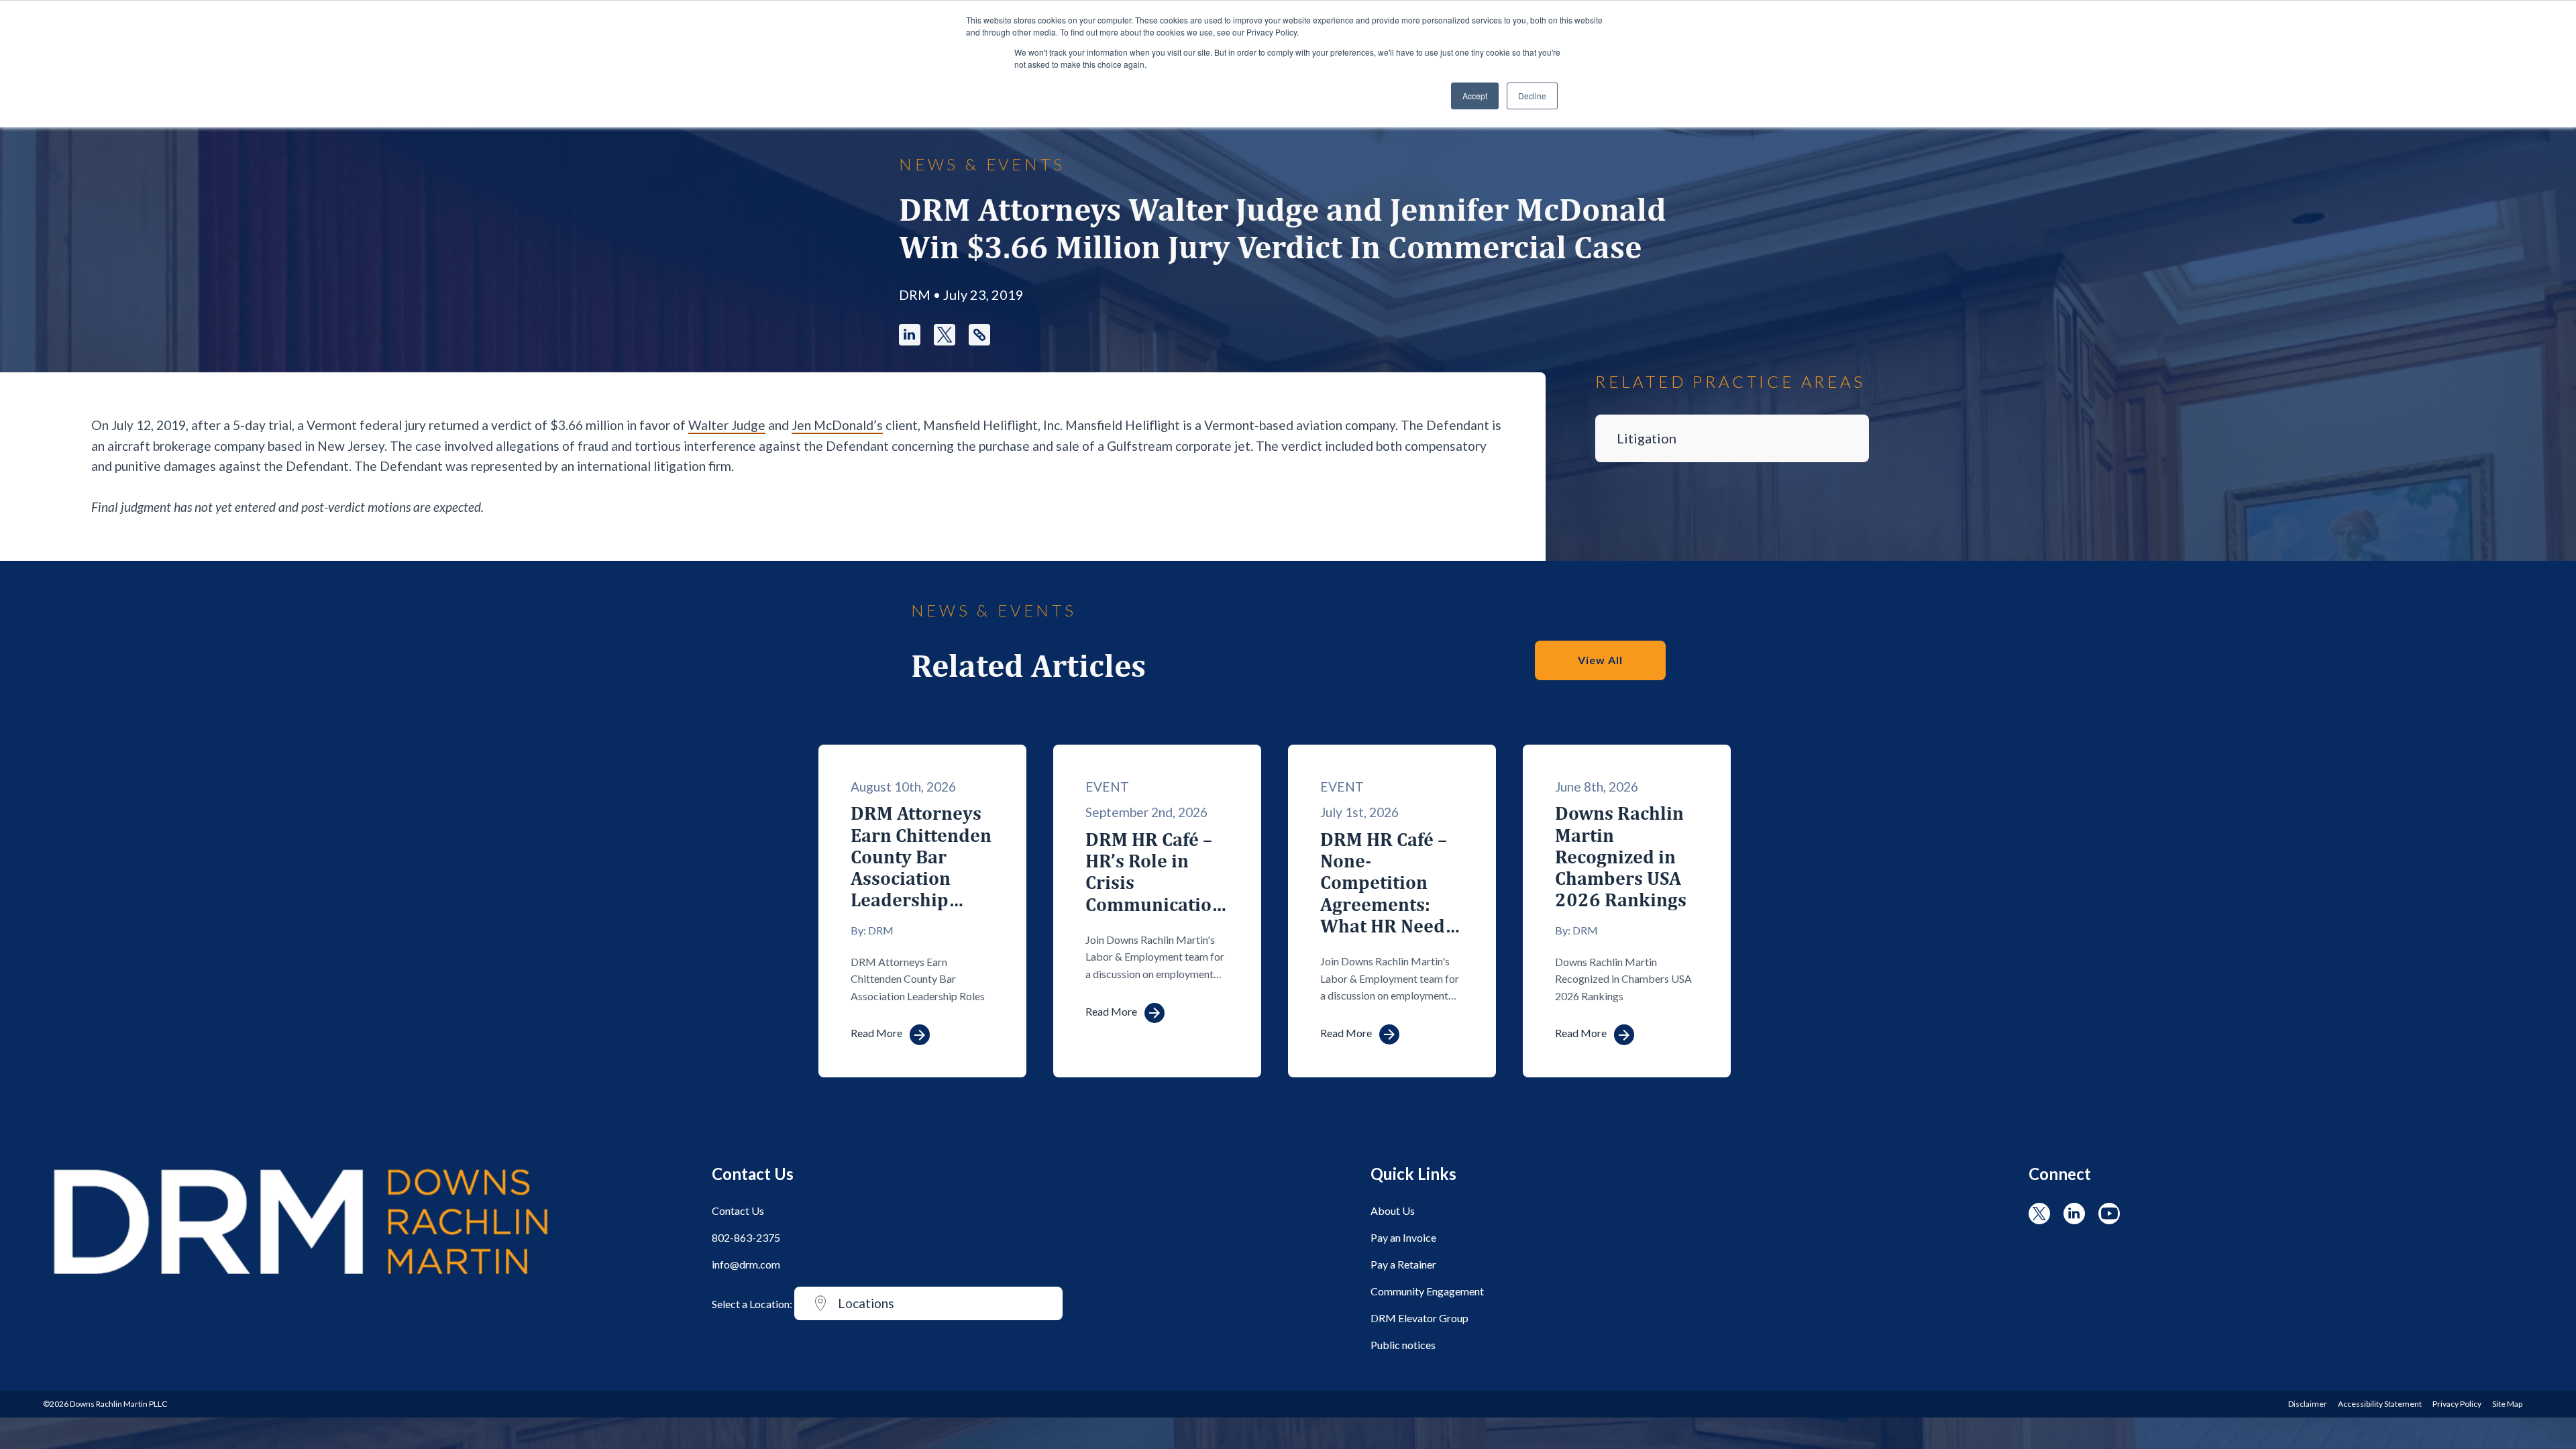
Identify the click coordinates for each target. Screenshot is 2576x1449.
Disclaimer (2308, 1404)
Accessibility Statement (2380, 1404)
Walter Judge (727, 425)
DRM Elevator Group (1419, 1318)
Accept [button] (1475, 96)
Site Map (2507, 1404)
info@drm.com (746, 1264)
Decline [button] (1532, 96)
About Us (1393, 1211)
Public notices (1403, 1345)
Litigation (1647, 438)
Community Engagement (1427, 1291)
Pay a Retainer (1403, 1264)
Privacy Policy (2457, 1404)
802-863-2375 (746, 1237)
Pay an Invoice (1403, 1237)
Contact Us (738, 1211)
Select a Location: (752, 1304)
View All (1600, 660)
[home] (301, 1280)
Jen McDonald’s (837, 425)
